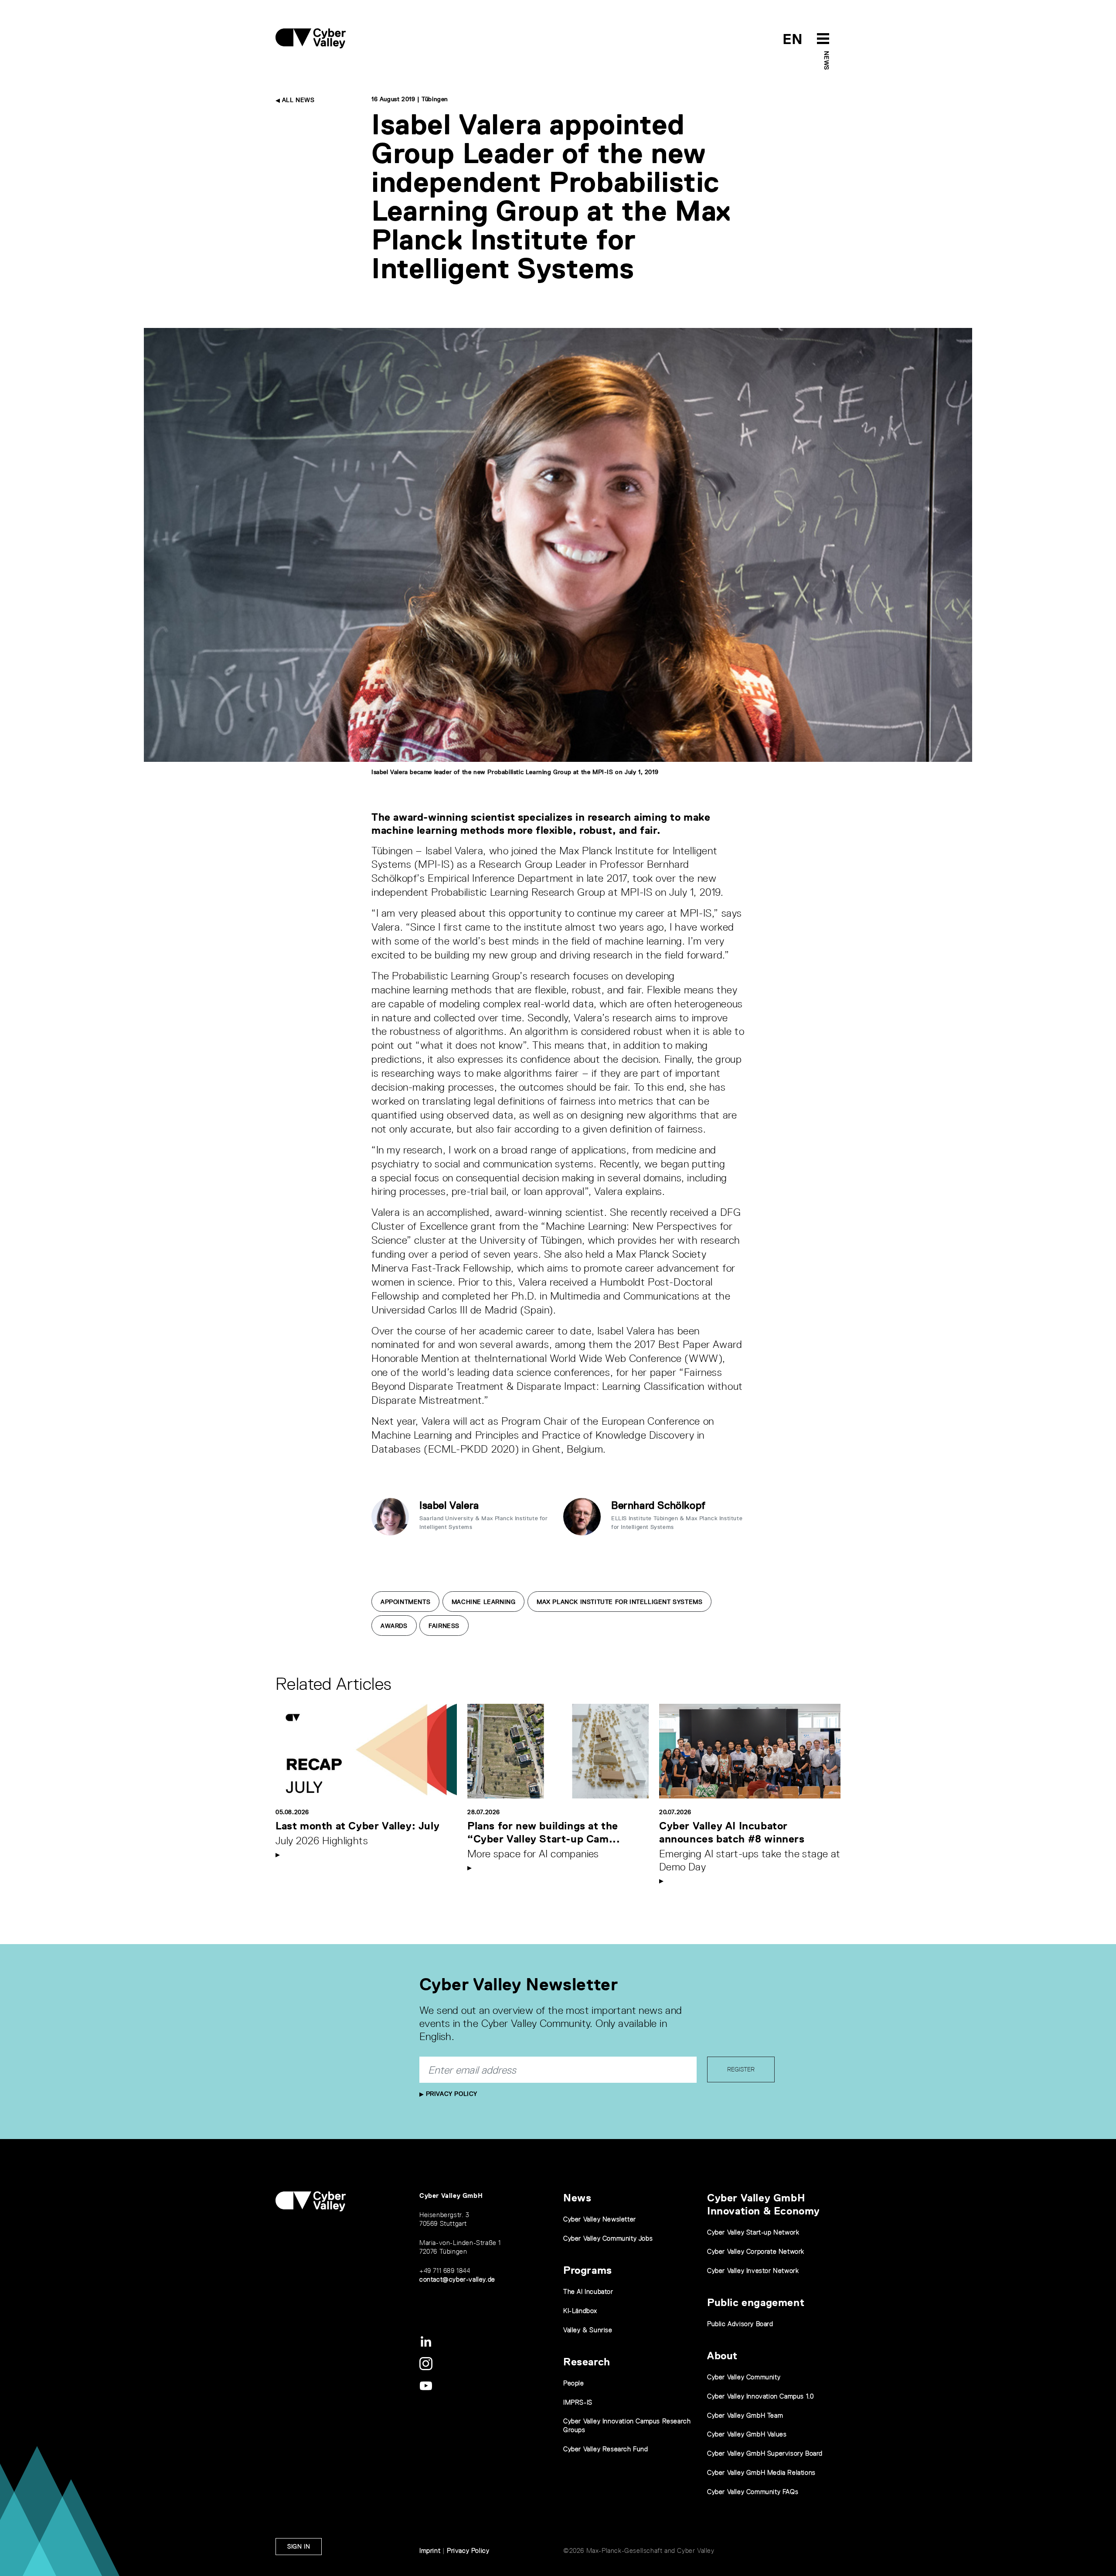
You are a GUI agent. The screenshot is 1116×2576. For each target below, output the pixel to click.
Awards (394, 1626)
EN (793, 39)
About (722, 2356)
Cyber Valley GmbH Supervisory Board (765, 2453)
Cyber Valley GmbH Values (747, 2434)
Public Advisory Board (740, 2324)
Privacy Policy (451, 2094)
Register (741, 2069)
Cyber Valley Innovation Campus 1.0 (760, 2396)
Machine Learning (484, 1602)
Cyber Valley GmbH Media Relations (761, 2472)
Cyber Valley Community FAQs (753, 2492)
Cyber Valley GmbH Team (745, 2415)
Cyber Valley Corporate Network (756, 2251)
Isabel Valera (449, 1505)
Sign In (299, 2546)
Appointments (405, 1602)
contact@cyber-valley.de (457, 2279)
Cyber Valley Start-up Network (753, 2232)
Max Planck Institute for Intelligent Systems (619, 1602)
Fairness (444, 1626)
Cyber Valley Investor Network (753, 2271)
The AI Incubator (588, 2291)
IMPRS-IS (578, 2402)
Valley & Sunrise (588, 2330)
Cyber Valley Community (744, 2377)
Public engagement (756, 2302)
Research (587, 2362)
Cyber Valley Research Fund (606, 2449)
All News (297, 100)
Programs (588, 2270)
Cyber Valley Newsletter (600, 2219)
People (574, 2383)
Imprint (430, 2550)
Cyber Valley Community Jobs (608, 2238)
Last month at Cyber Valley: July (357, 1826)
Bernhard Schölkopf (658, 1505)
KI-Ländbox (580, 2311)
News (827, 60)
